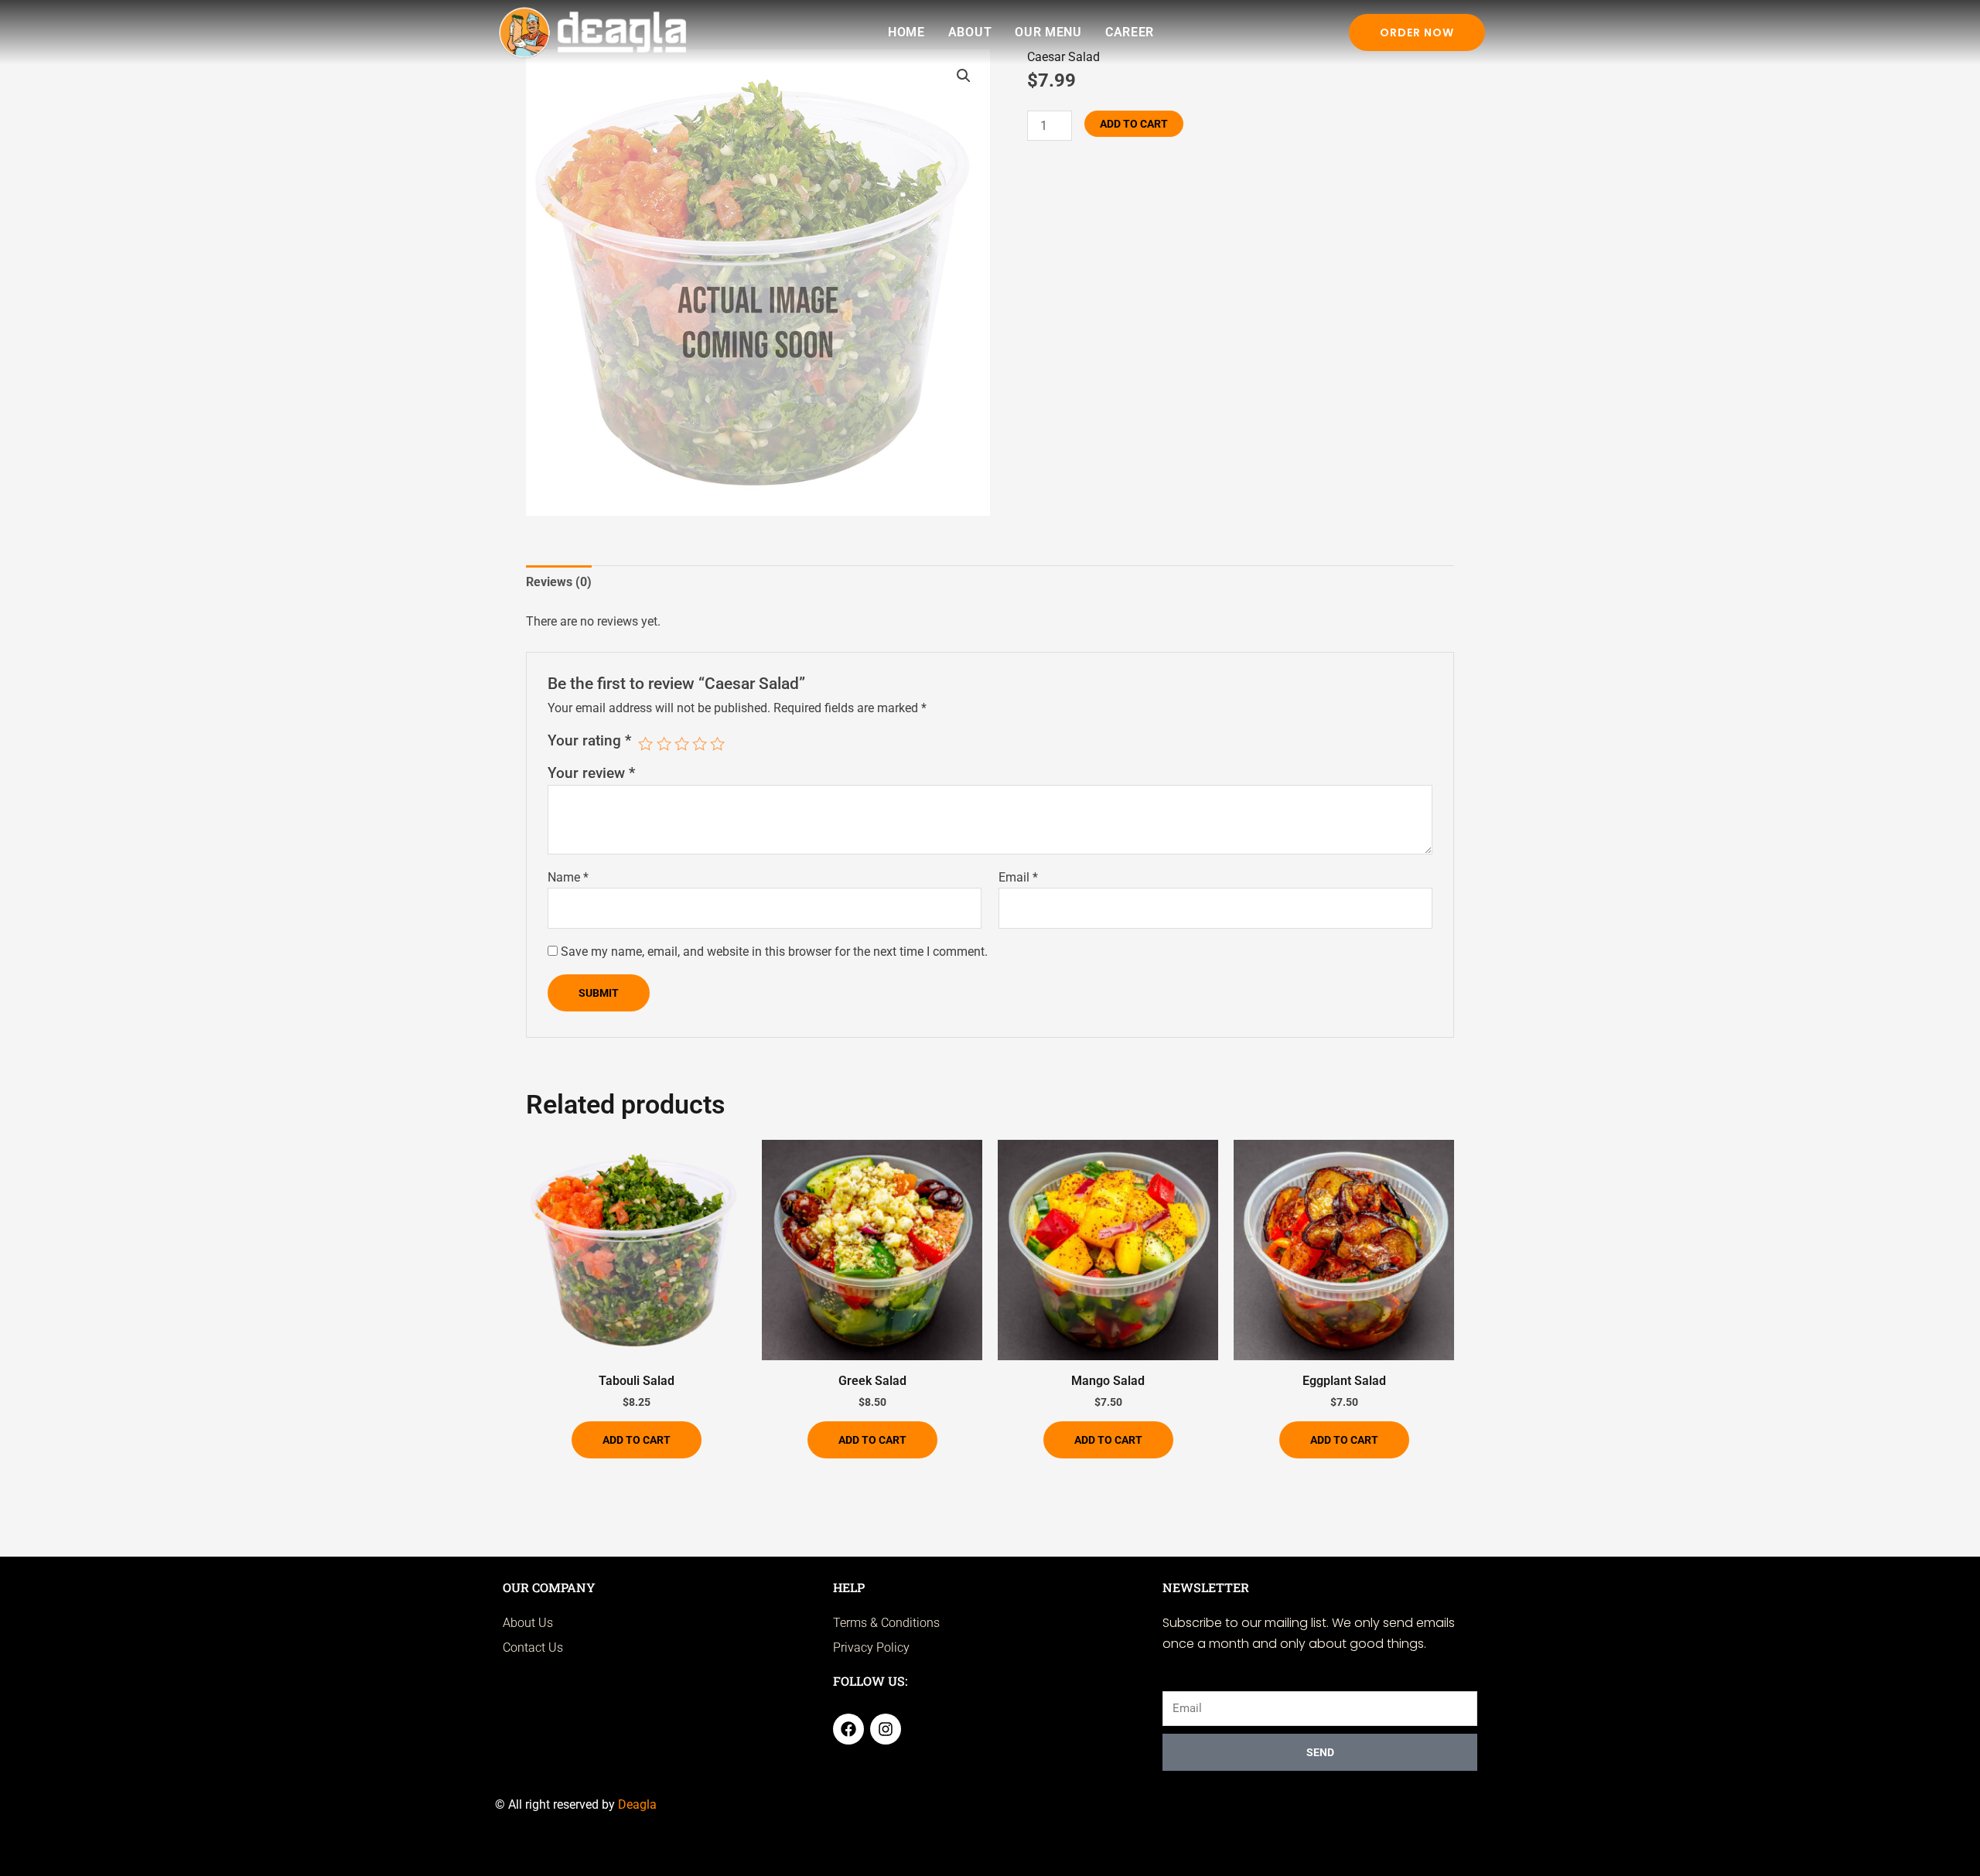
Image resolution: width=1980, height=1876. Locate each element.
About (970, 32)
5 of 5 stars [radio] (717, 744)
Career (1130, 32)
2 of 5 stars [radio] (664, 744)
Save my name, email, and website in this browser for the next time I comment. (774, 952)
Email (1018, 877)
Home (906, 32)
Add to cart (1134, 124)
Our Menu (1048, 32)
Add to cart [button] (637, 1440)
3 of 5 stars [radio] (682, 744)
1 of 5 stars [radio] (645, 744)
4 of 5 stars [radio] (700, 744)
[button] (964, 76)
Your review (591, 773)
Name (568, 877)
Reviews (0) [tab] (559, 582)
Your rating (589, 740)
